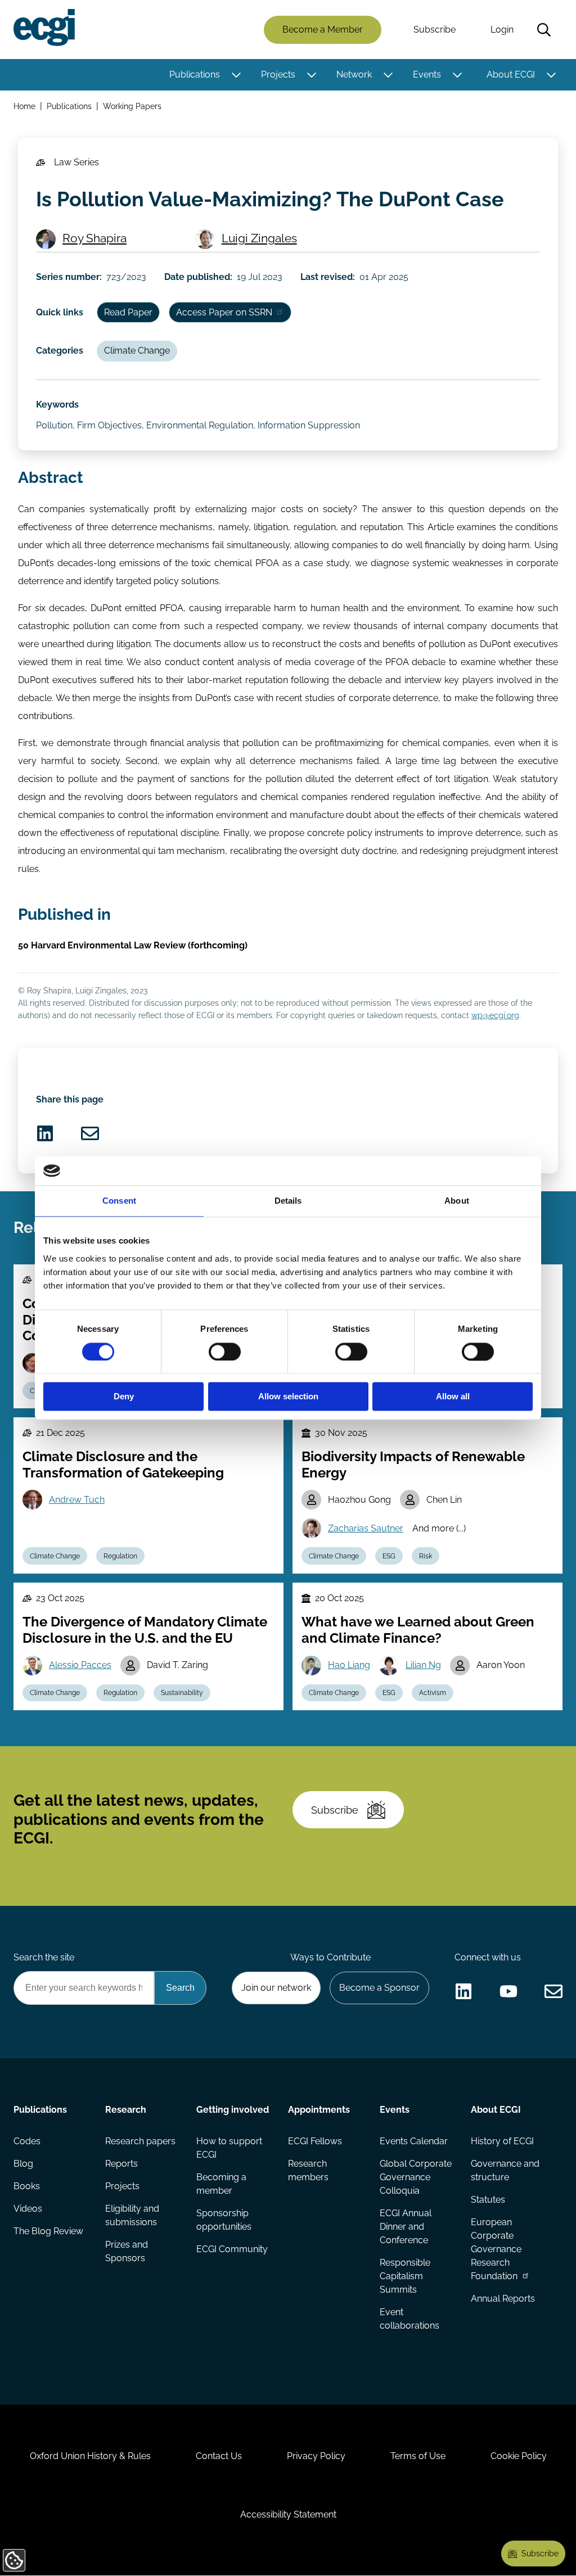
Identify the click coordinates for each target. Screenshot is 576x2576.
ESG (389, 1556)
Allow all (453, 1397)
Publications (195, 74)
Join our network (276, 1988)
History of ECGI (502, 2141)
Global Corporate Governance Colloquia (416, 2177)
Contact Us (219, 2456)
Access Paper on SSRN (224, 312)
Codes (27, 2141)
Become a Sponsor (379, 1988)
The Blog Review (48, 2231)
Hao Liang (349, 1665)
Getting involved (233, 2110)
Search (544, 30)
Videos (28, 2209)
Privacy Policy (316, 2456)
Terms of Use (418, 2456)
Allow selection (288, 1397)
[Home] (44, 28)
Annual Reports (503, 2299)
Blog (23, 2164)
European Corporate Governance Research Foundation (496, 2249)
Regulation (120, 1556)
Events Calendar (414, 2141)
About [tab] (457, 1201)
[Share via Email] (90, 1133)
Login (502, 30)
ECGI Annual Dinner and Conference (406, 2227)
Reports (121, 2164)
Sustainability (182, 1693)
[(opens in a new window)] (45, 1133)
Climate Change (137, 351)
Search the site (44, 1957)
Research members (308, 2170)
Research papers (140, 2141)
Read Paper (128, 312)
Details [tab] (288, 1201)
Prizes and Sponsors (127, 2251)
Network (354, 74)
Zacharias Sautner (366, 1528)
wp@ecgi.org (495, 1015)
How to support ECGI (229, 2148)
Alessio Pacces (80, 1665)
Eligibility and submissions (132, 2215)
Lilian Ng (423, 1665)
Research (126, 2110)
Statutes (488, 2200)
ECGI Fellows (315, 2141)
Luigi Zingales (259, 238)
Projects (278, 74)
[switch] (225, 1352)
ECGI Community (232, 2249)
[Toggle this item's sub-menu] (236, 75)
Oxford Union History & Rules (90, 2456)
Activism (433, 1693)
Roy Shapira (94, 238)
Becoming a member (221, 2184)
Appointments (319, 2110)
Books (27, 2186)
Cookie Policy (519, 2456)
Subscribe (435, 30)
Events (427, 74)
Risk (426, 1556)
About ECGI (511, 74)
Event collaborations (409, 2319)
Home (24, 106)
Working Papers (132, 106)
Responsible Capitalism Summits (405, 2276)
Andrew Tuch (77, 1500)
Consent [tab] (119, 1201)
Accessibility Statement (288, 2514)
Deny (124, 1397)
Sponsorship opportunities (224, 2220)
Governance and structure (505, 2170)
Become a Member (323, 30)
